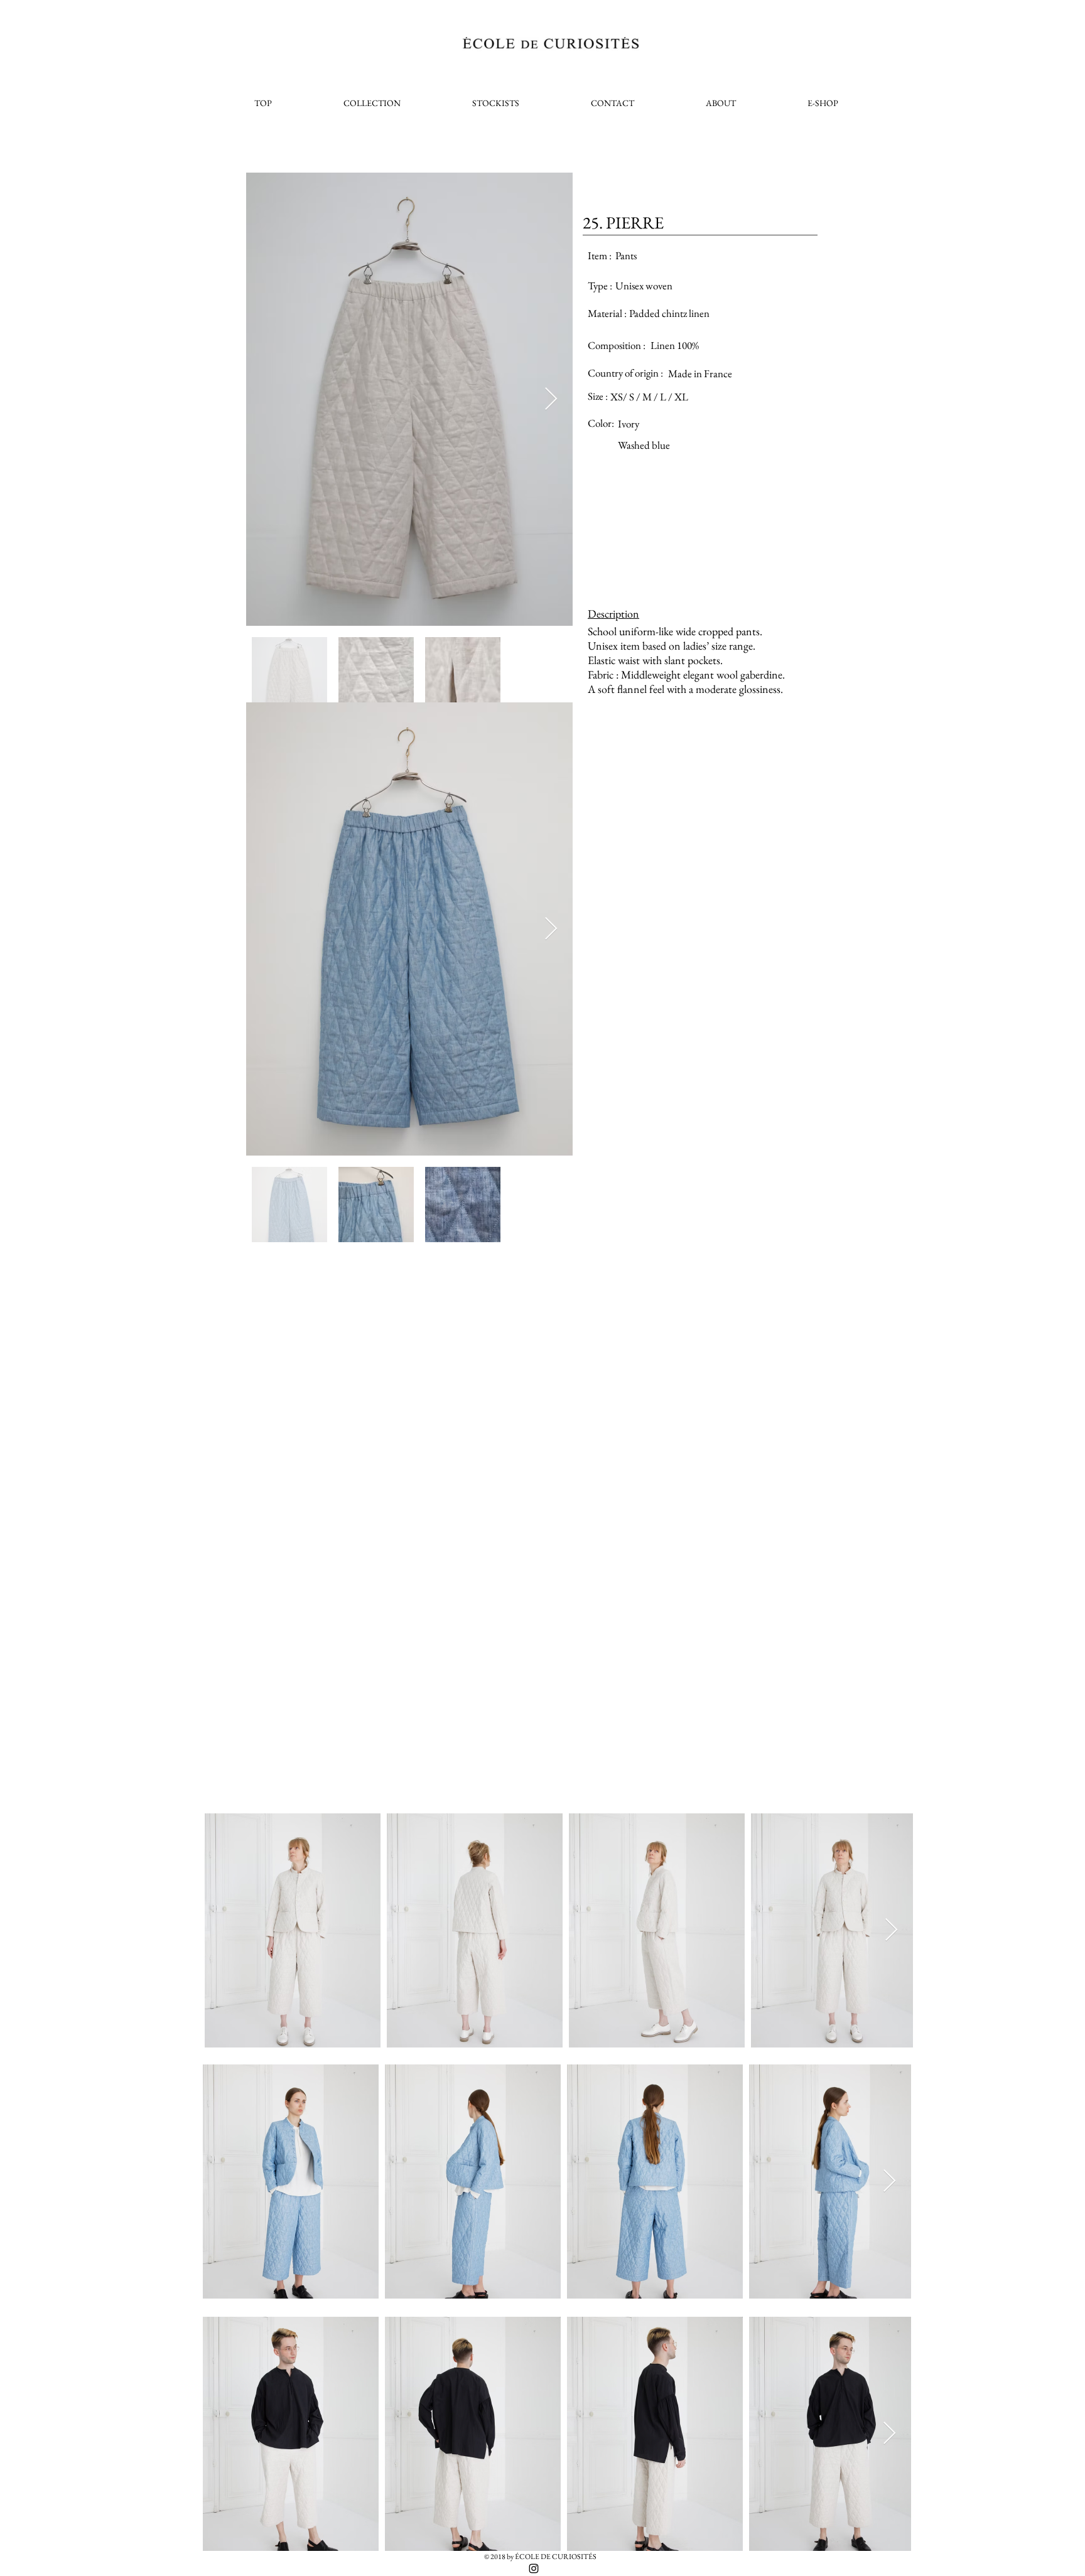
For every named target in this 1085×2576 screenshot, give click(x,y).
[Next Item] (551, 400)
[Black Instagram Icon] (534, 2568)
